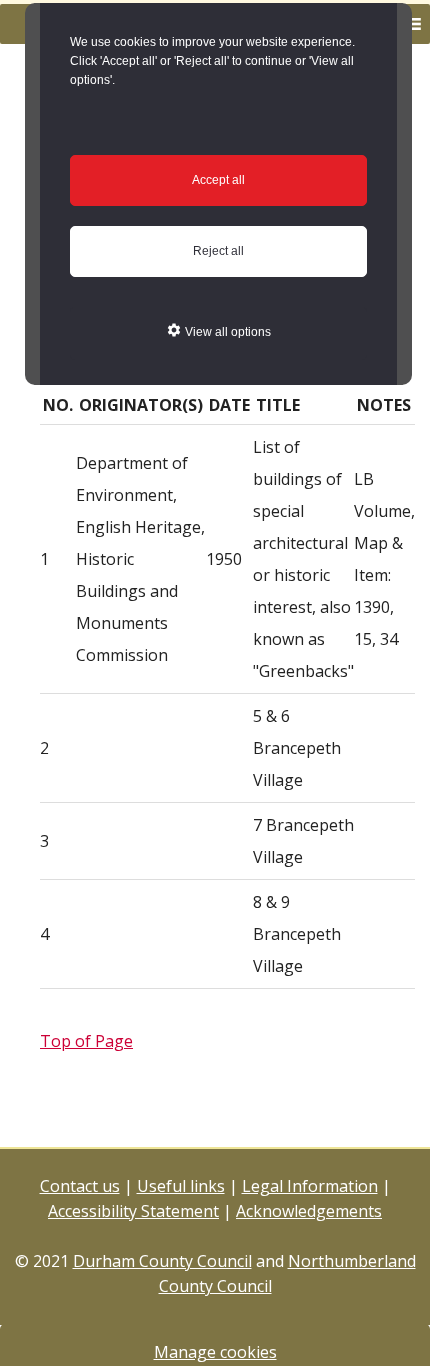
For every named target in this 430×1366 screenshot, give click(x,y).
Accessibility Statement (133, 1211)
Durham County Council (162, 1261)
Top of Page (86, 1041)
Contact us (80, 1186)
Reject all (218, 251)
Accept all (218, 180)
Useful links (181, 1186)
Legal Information (310, 1186)
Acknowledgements (309, 1211)
